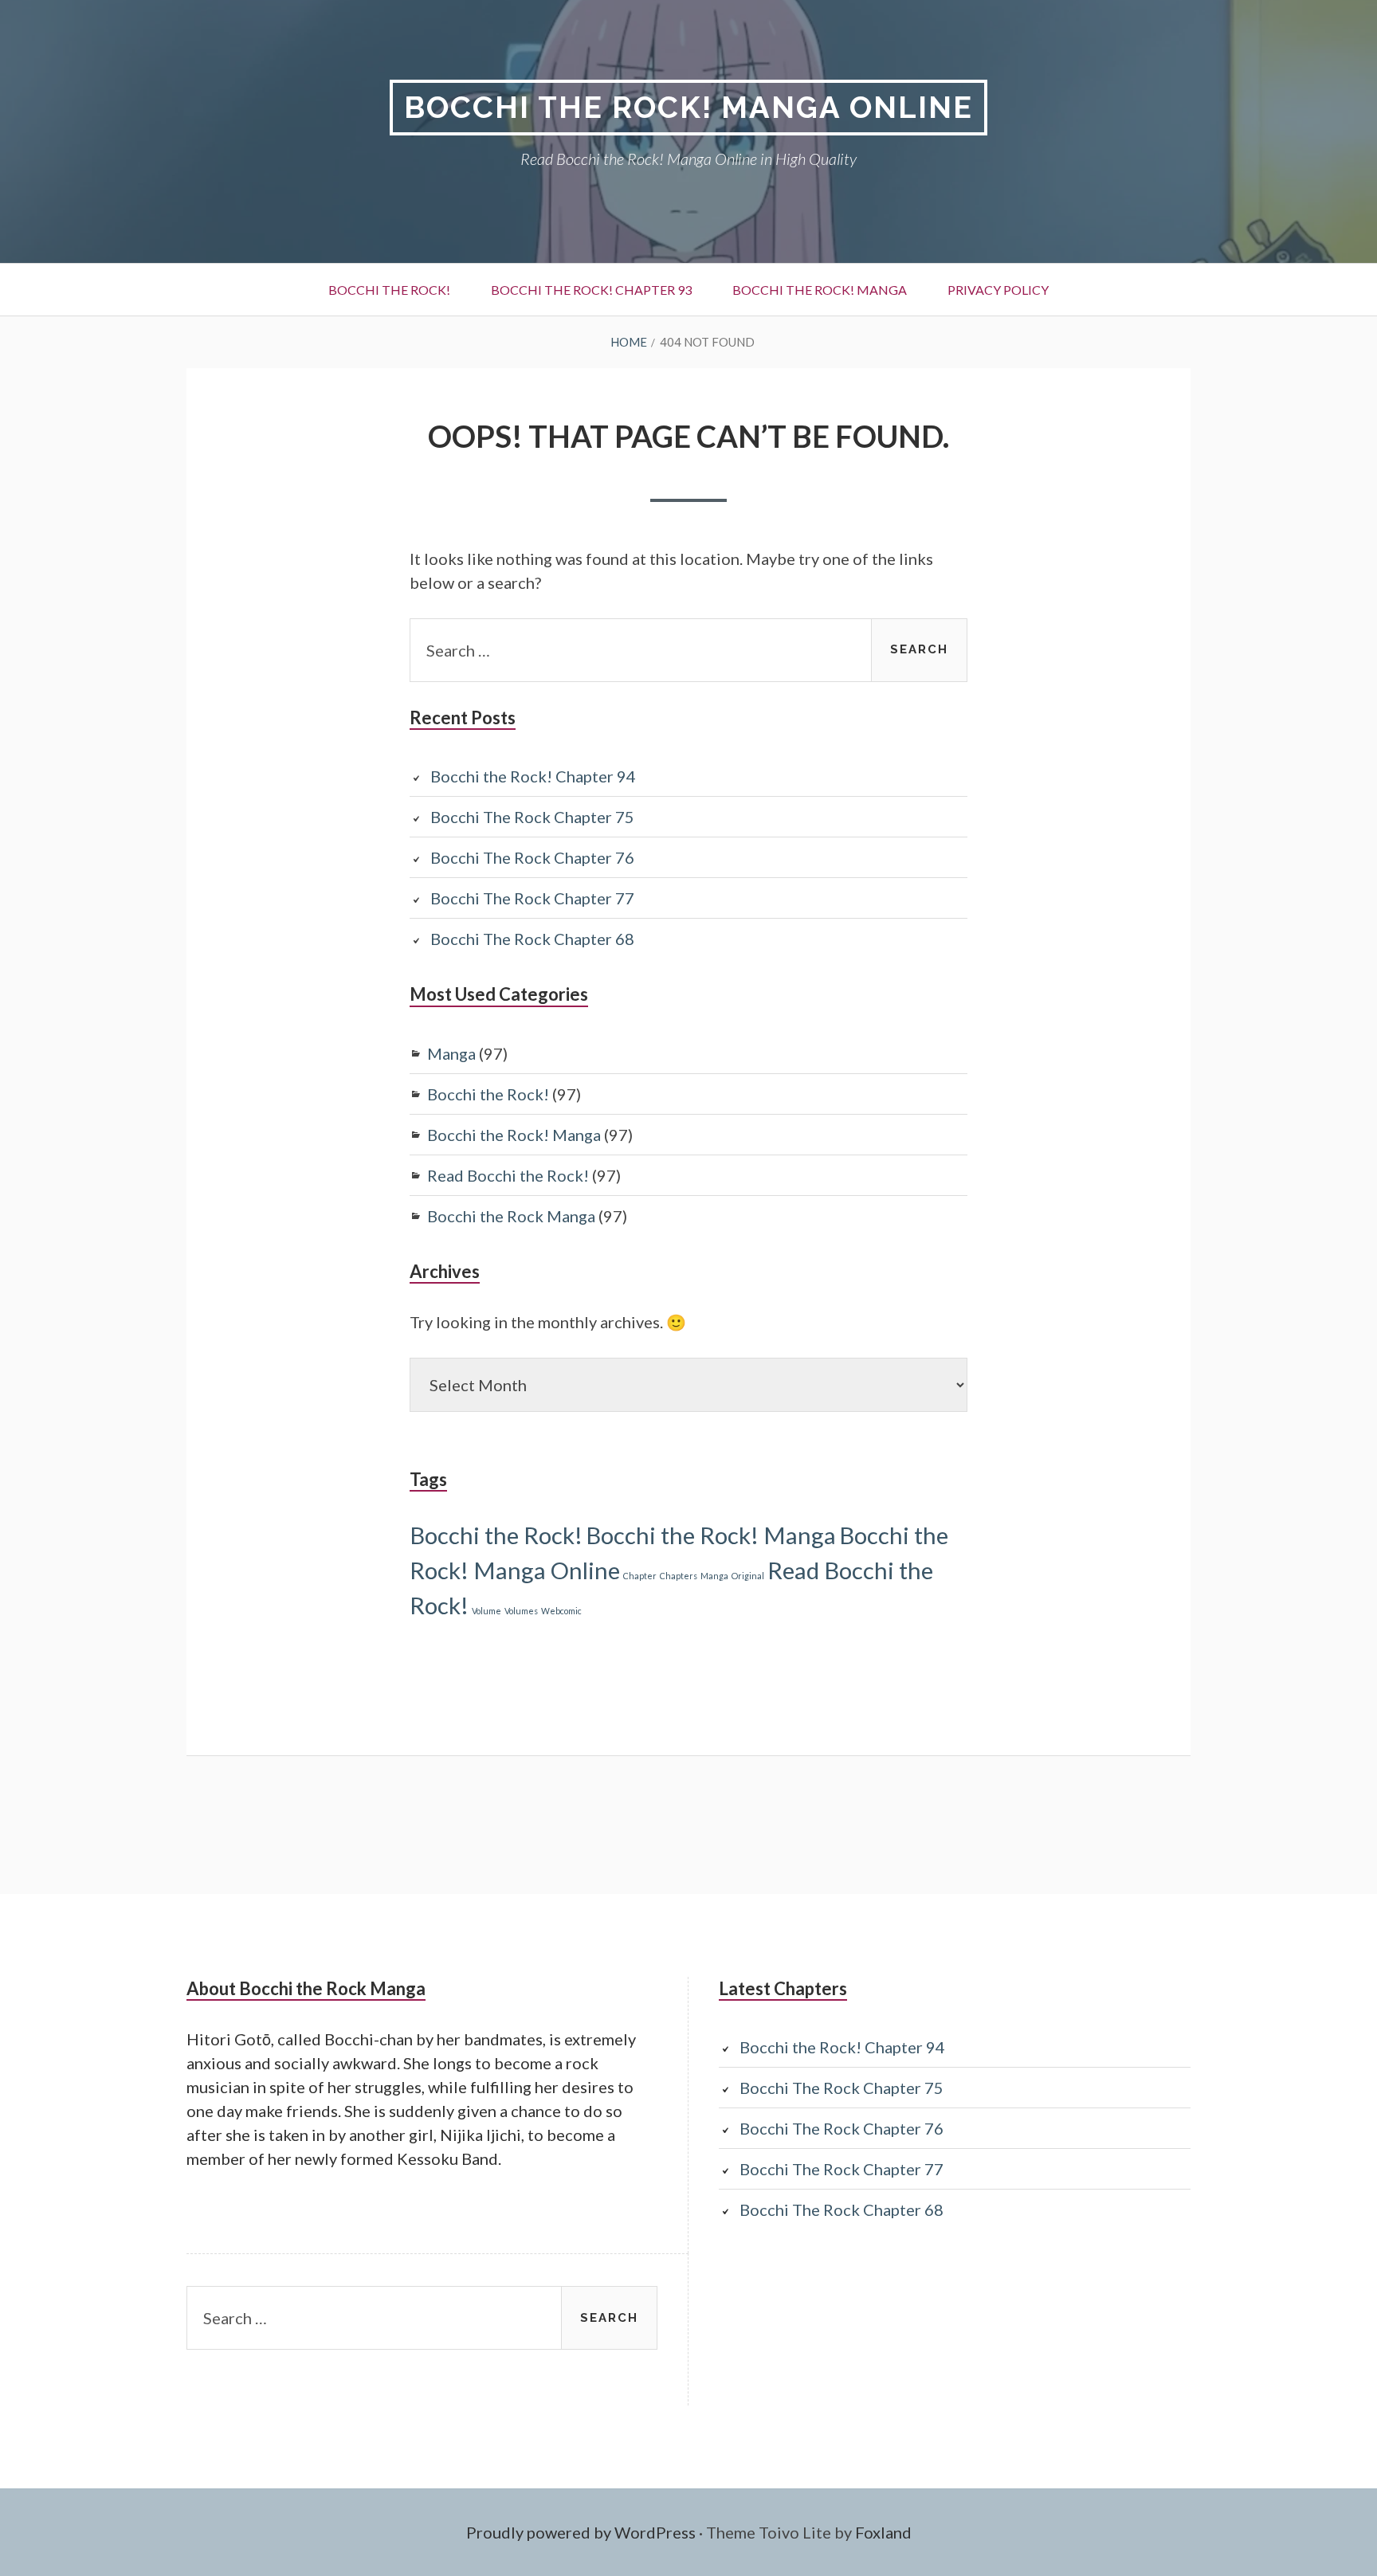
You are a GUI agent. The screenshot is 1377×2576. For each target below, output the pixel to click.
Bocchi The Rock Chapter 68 (532, 939)
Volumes (521, 1611)
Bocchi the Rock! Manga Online (688, 107)
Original (748, 1576)
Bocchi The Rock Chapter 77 (532, 898)
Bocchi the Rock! (389, 290)
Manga (451, 1053)
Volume (486, 1611)
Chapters (679, 1576)
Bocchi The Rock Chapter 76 (532, 857)
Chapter (640, 1576)
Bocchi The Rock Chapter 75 (532, 817)
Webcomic (561, 1611)
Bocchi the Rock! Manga (820, 290)
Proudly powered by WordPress (581, 2532)
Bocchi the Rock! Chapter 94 (533, 776)
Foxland (883, 2532)
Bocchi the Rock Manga (511, 1216)
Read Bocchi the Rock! (508, 1175)
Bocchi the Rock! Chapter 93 (591, 290)
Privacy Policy (998, 290)
